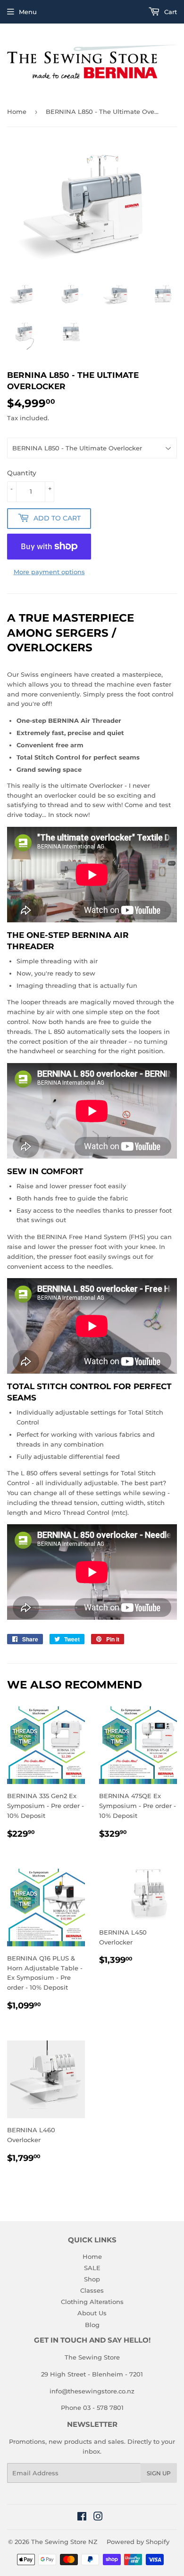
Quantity (22, 473)
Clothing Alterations (92, 2302)
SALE (92, 2268)
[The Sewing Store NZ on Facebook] (82, 2518)
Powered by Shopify (138, 2542)
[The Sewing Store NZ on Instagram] (98, 2518)
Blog (92, 2325)
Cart (170, 12)
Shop (92, 2279)
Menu (28, 12)
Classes (92, 2290)
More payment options (49, 572)
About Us (92, 2313)
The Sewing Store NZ (64, 2542)
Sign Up (159, 2473)
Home (17, 112)
